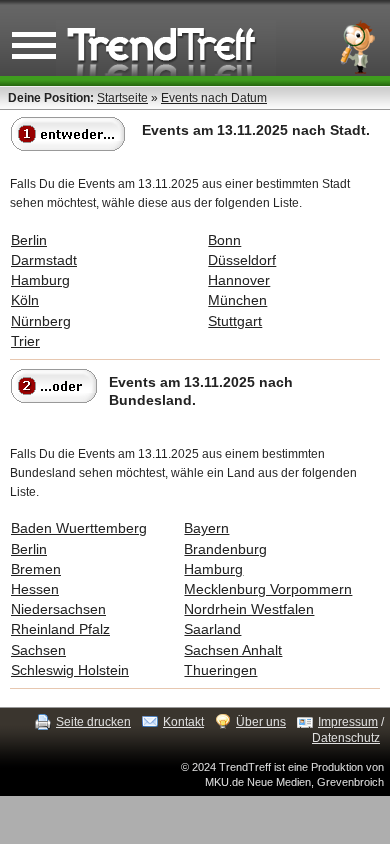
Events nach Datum (214, 98)
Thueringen (220, 670)
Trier (25, 341)
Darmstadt (44, 260)
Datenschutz (346, 738)
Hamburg (40, 280)
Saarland (212, 629)
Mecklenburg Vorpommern (268, 589)
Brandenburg (225, 549)
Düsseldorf (242, 260)
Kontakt (183, 722)
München (237, 300)
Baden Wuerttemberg (79, 528)
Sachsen (38, 650)
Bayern (206, 528)
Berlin (29, 240)
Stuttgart (235, 321)
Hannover (239, 280)
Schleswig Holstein (70, 670)
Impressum (348, 722)
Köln (25, 300)
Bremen (36, 569)
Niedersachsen (58, 609)
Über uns (261, 722)
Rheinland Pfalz (60, 629)
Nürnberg (41, 321)
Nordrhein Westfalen (249, 609)
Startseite (122, 98)
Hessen (35, 589)
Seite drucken (93, 722)
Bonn (224, 240)
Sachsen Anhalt (233, 650)
